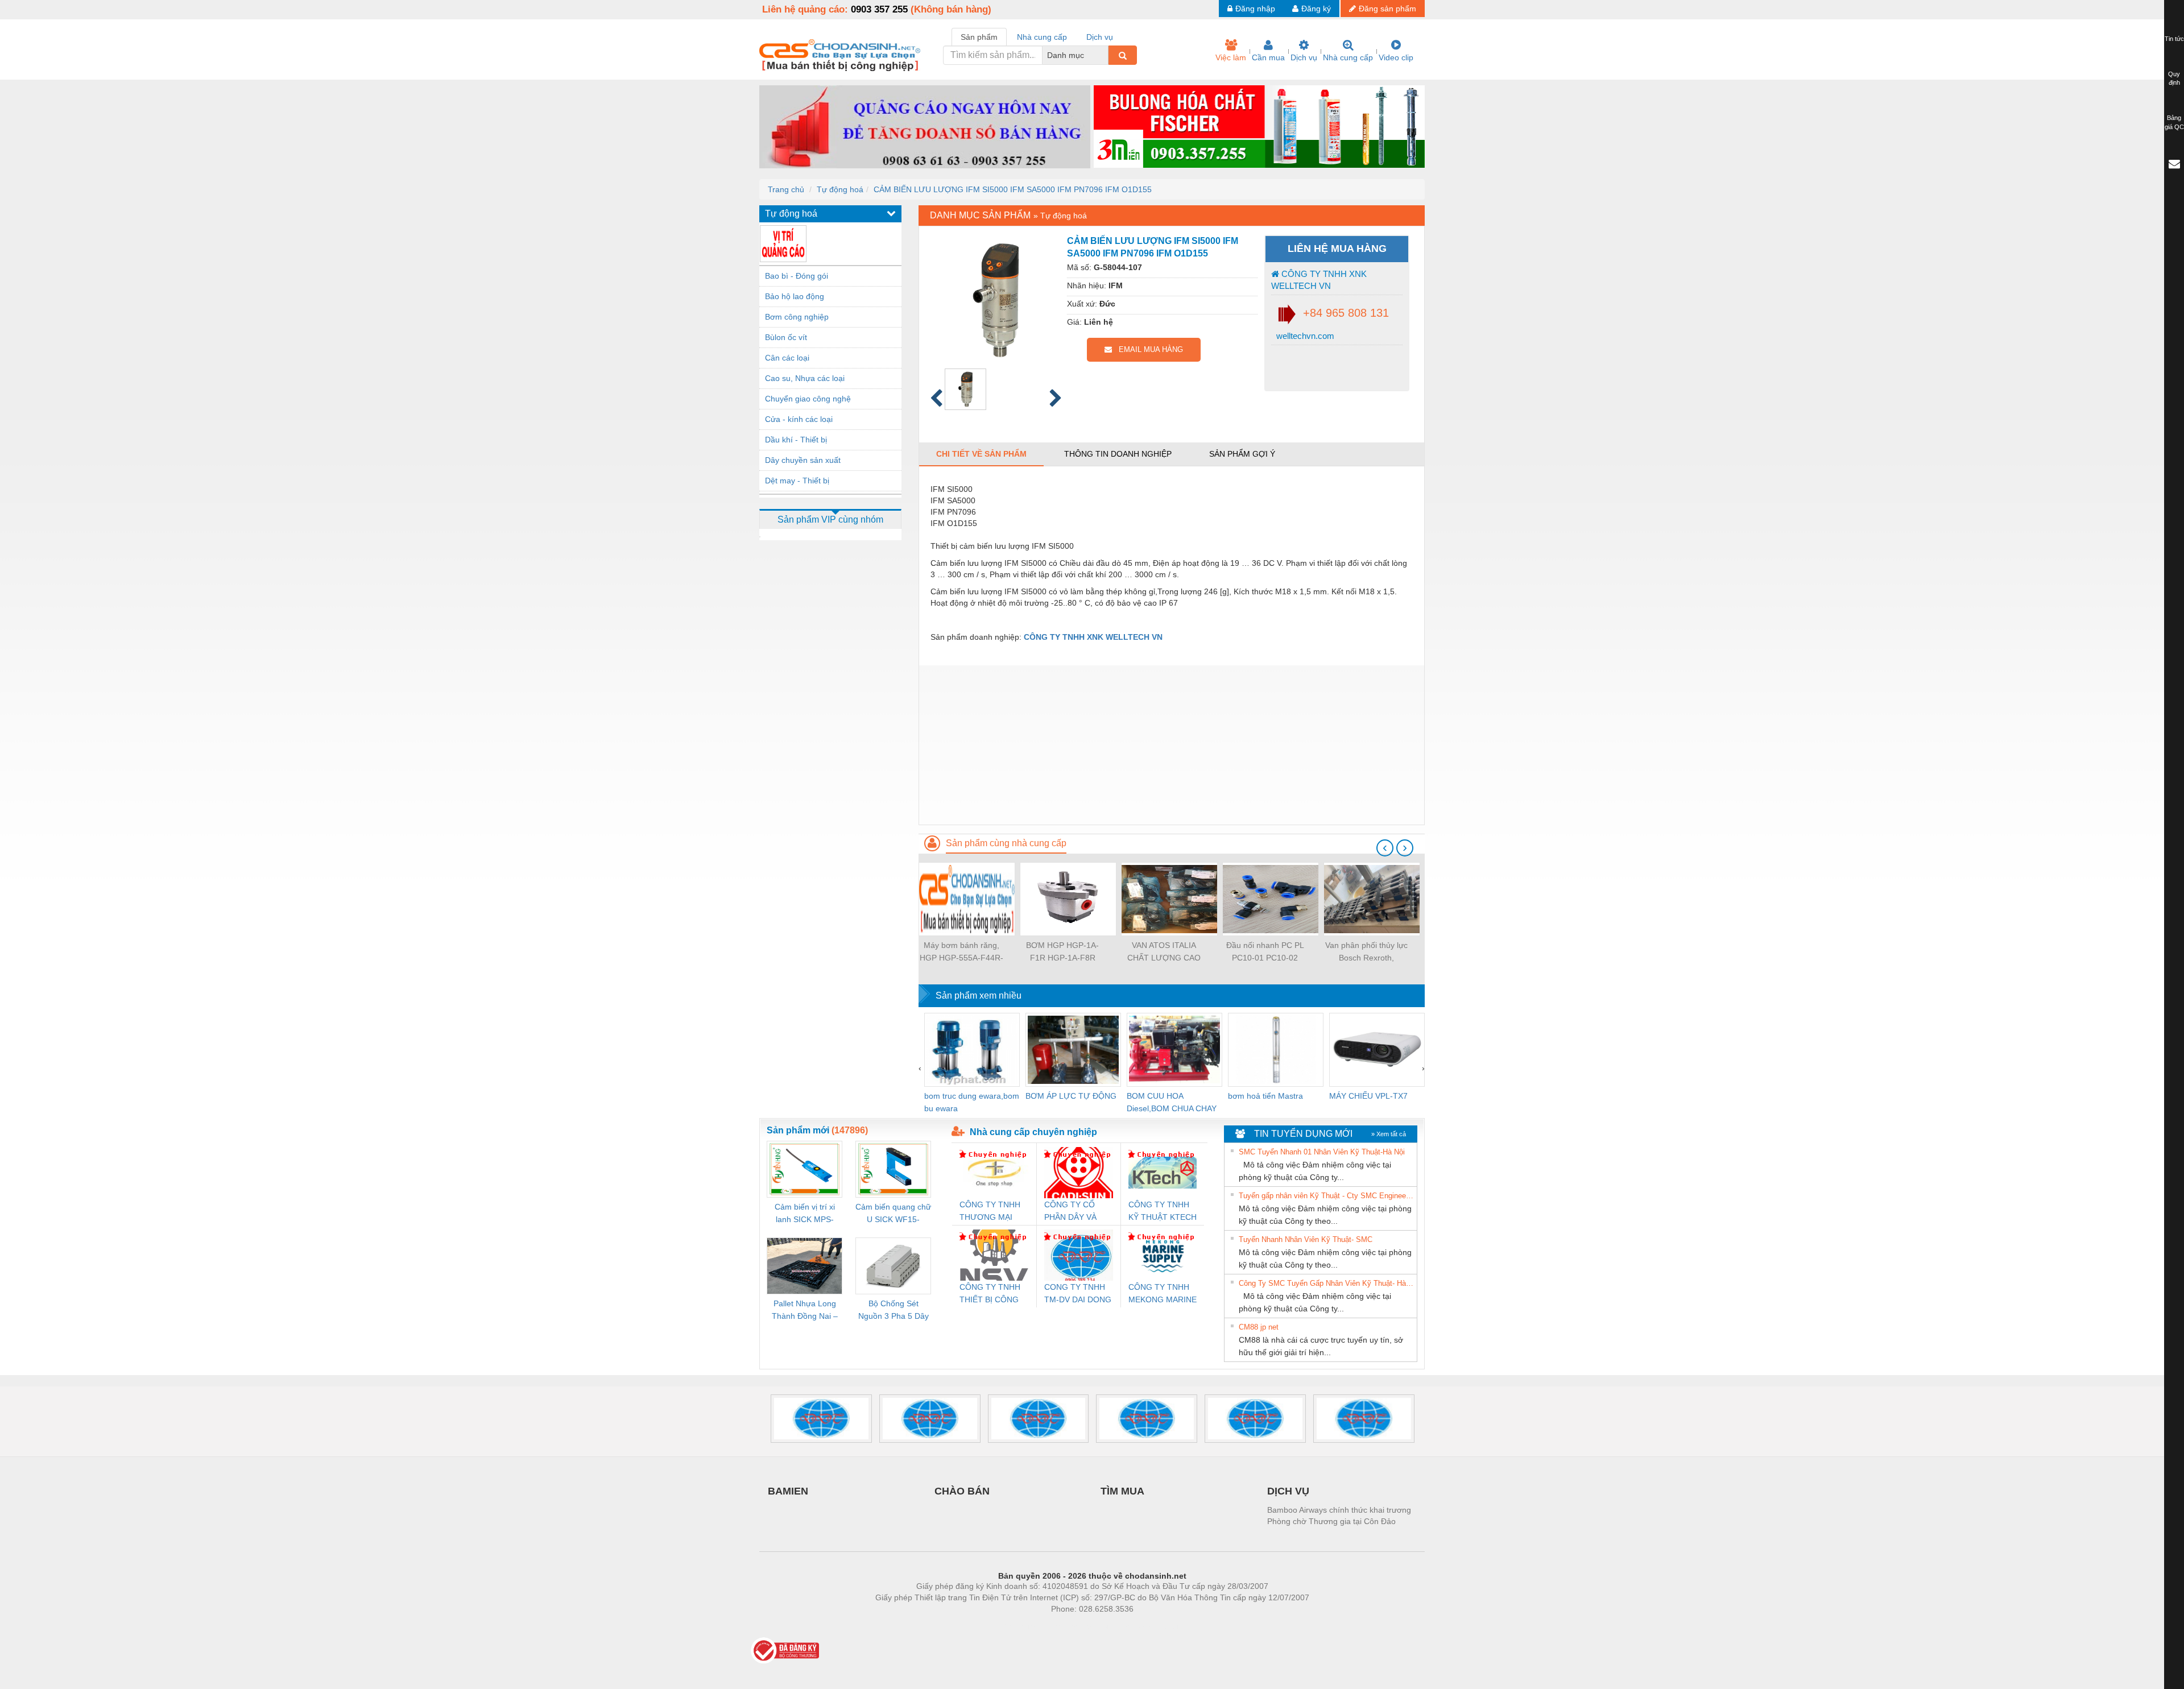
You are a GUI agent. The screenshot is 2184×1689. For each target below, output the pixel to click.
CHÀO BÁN (962, 1491)
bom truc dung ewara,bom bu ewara (972, 1102)
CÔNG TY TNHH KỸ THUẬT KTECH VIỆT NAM (1163, 1212)
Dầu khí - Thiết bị (796, 440)
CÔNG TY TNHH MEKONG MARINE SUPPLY (1163, 1294)
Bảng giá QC (2174, 122)
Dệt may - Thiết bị (797, 481)
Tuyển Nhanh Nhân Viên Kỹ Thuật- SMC (1306, 1239)
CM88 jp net (1259, 1327)
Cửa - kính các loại (799, 419)
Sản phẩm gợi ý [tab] (1242, 454)
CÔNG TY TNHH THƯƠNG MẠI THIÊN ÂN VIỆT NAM (990, 1212)
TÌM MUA (1122, 1491)
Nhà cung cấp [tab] (1042, 37)
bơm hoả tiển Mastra (1265, 1096)
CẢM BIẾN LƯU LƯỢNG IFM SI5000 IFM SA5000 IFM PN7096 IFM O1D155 (1013, 189)
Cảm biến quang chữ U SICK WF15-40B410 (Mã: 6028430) (893, 1214)
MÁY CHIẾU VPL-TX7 (1368, 1096)
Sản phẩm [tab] (979, 37)
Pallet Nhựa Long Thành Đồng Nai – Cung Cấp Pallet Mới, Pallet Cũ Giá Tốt (805, 1311)
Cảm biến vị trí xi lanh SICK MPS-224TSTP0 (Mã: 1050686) (805, 1214)
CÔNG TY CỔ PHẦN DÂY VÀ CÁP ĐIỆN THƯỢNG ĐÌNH (1073, 1212)
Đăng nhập (1255, 9)
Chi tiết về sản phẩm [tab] (981, 454)
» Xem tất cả (1389, 1134)
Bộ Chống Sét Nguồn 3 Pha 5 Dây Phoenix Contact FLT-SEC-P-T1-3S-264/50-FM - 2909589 (894, 1311)
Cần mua (1268, 57)
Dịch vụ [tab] (1100, 37)
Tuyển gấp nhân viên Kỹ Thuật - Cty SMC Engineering (1326, 1196)
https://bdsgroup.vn (1077, 1626)
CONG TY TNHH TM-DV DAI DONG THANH (1078, 1294)
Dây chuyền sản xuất (803, 460)
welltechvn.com (1304, 336)
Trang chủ (786, 189)
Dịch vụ (1304, 57)
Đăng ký (1316, 9)
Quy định (2174, 78)
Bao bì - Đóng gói (797, 276)
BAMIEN (788, 1491)
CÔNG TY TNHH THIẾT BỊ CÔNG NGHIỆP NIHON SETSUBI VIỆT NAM (990, 1294)
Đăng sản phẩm (1387, 9)
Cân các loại (787, 358)
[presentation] (1385, 848)
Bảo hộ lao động (795, 296)
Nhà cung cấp (1348, 57)
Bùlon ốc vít (786, 337)
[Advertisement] (1172, 745)
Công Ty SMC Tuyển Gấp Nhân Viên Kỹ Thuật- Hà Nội (1326, 1283)
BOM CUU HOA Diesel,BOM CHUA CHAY (1172, 1102)
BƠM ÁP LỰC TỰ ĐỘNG (1071, 1096)
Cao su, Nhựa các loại (805, 378)
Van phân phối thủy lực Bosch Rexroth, (1366, 951)
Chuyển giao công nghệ (808, 399)
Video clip (1396, 57)
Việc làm (1231, 57)
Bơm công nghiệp (797, 317)
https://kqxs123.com (1148, 1626)
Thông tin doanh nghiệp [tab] (1118, 454)
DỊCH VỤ (1288, 1491)
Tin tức (2174, 39)
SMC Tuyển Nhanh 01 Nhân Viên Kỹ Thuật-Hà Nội (1322, 1152)
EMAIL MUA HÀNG (1147, 349)
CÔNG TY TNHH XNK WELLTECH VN (1319, 280)
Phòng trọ (1018, 1626)
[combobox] (1105, 55)
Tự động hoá (840, 189)
